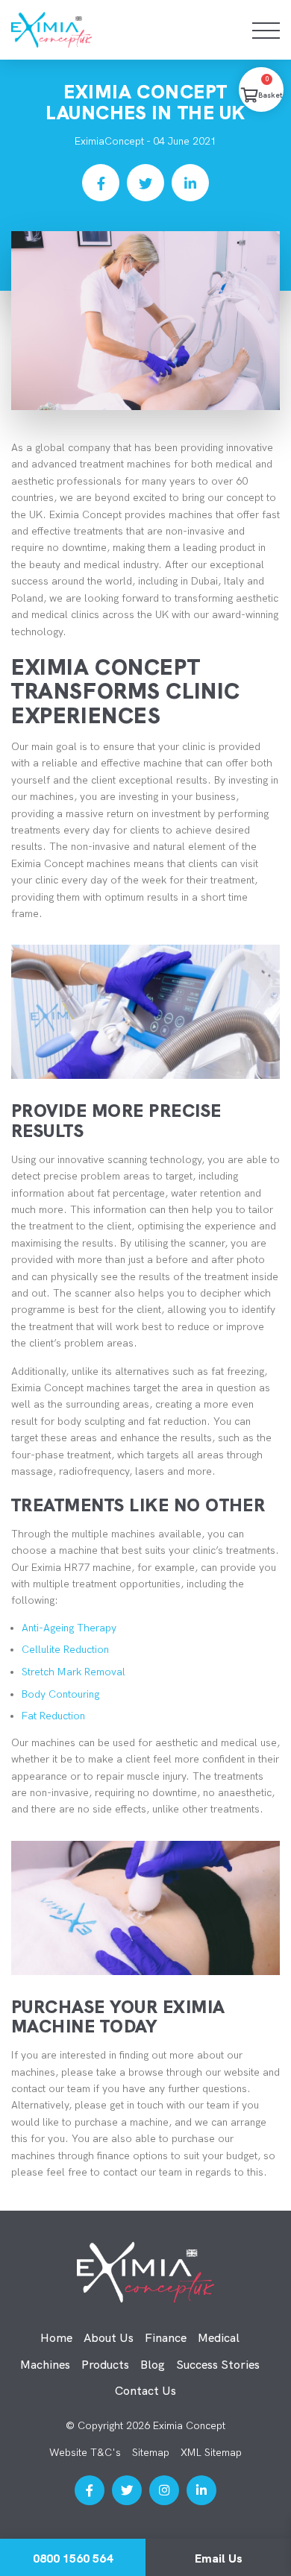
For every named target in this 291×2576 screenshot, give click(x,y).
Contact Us (145, 2391)
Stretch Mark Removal (73, 1672)
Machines (45, 2365)
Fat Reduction (53, 1716)
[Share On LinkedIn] (190, 183)
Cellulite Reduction (65, 1650)
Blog (153, 2365)
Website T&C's (85, 2453)
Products (105, 2365)
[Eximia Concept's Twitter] (127, 2490)
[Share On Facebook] (101, 183)
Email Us (219, 2558)
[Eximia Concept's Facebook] (90, 2490)
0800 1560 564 (73, 2558)
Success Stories (218, 2365)
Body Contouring (60, 1694)
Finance (166, 2338)
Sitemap (151, 2453)
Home (56, 2338)
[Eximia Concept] (85, 30)
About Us (109, 2338)
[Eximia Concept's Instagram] (164, 2490)
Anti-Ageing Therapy (69, 1628)
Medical (219, 2338)
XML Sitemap (211, 2453)
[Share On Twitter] (145, 183)
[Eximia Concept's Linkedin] (201, 2490)
